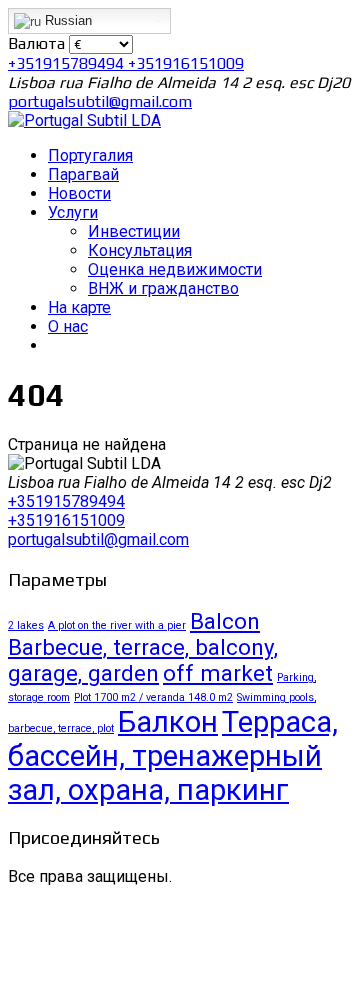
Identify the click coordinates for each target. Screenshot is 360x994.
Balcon (225, 621)
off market (218, 673)
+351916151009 (186, 63)
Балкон (168, 722)
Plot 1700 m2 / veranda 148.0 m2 (153, 697)
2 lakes (26, 625)
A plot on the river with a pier (117, 625)
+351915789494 (68, 63)
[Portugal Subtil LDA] (84, 120)
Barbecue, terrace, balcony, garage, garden (143, 660)
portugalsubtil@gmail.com (100, 101)
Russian (66, 20)
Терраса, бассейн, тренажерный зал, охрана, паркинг (173, 756)
